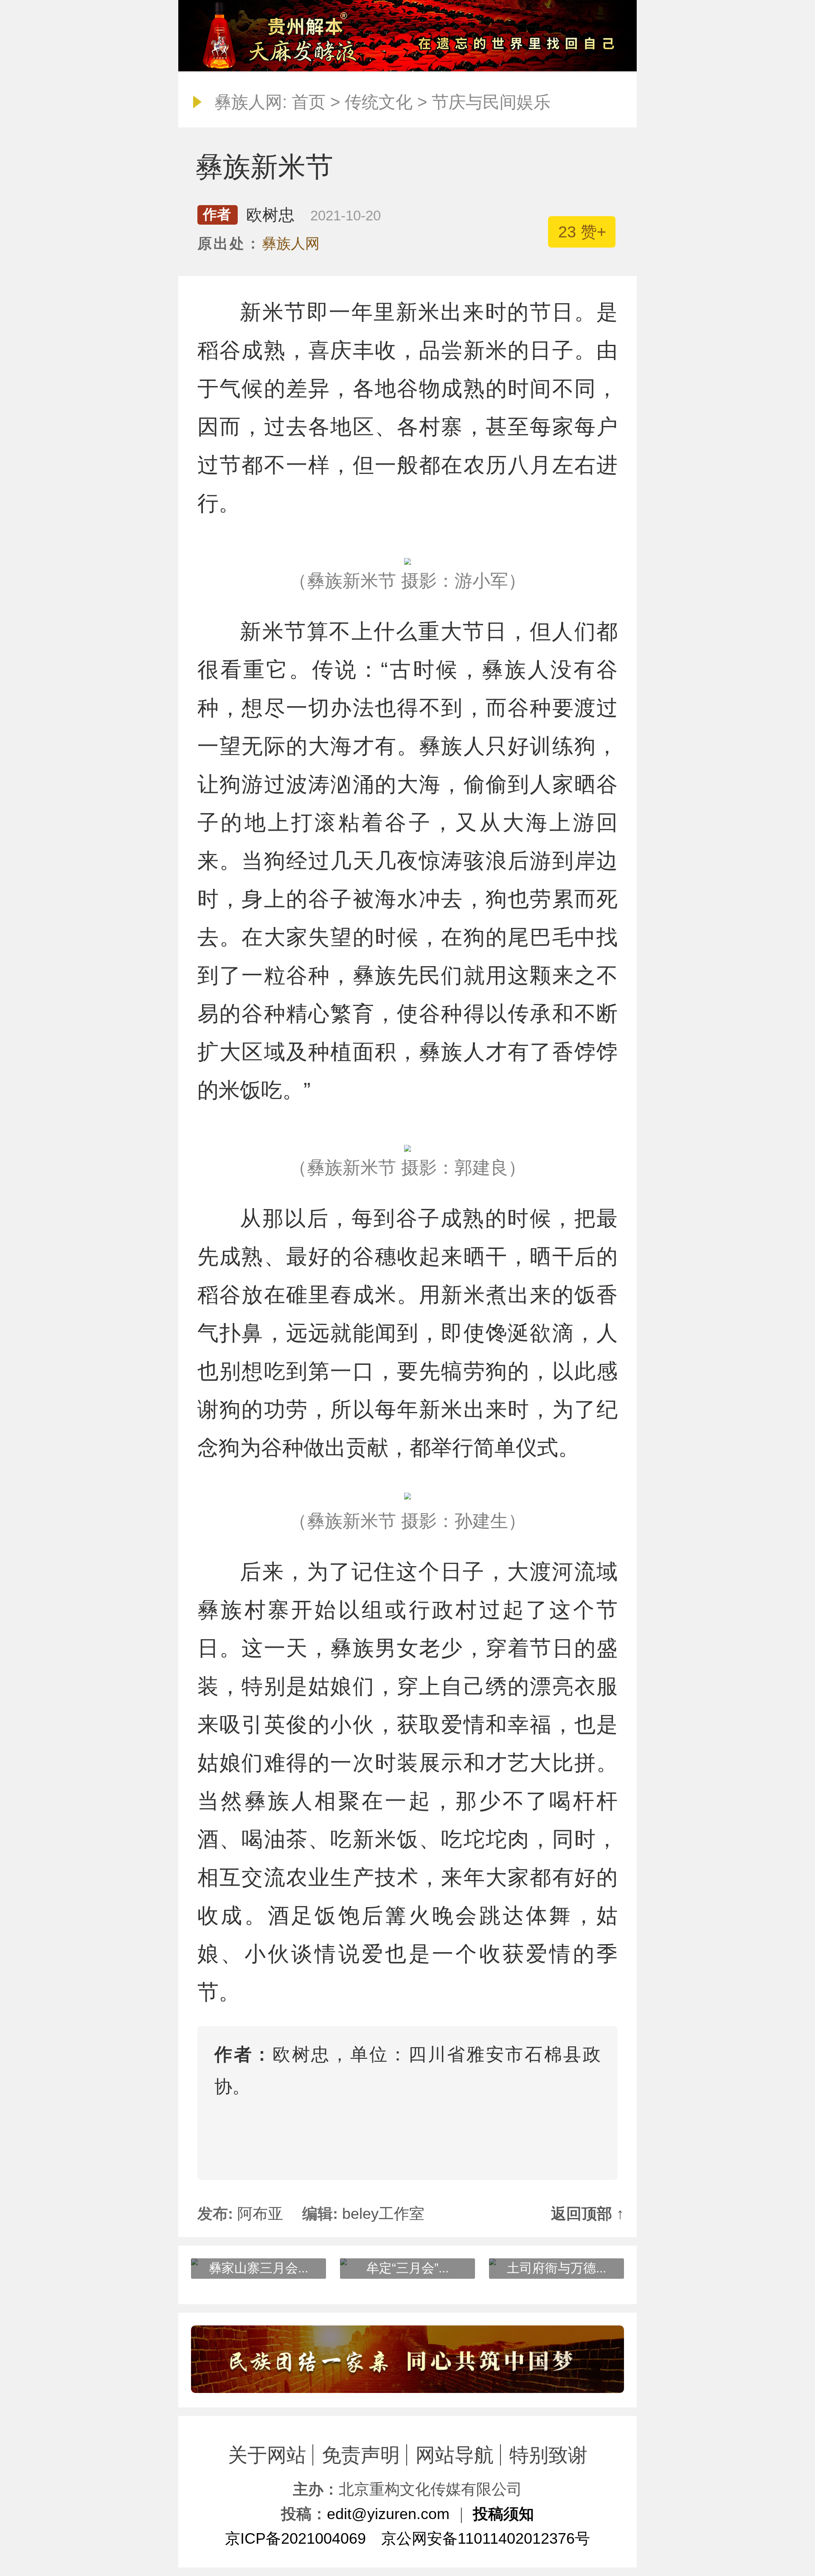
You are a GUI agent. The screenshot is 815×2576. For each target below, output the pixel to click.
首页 (309, 102)
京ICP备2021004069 (295, 2538)
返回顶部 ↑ (587, 2214)
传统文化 (379, 102)
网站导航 (455, 2455)
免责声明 (361, 2455)
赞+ (582, 232)
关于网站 (267, 2455)
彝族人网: (251, 102)
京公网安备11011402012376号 (486, 2538)
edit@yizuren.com (388, 2514)
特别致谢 (548, 2455)
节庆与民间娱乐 (491, 102)
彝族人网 (291, 243)
